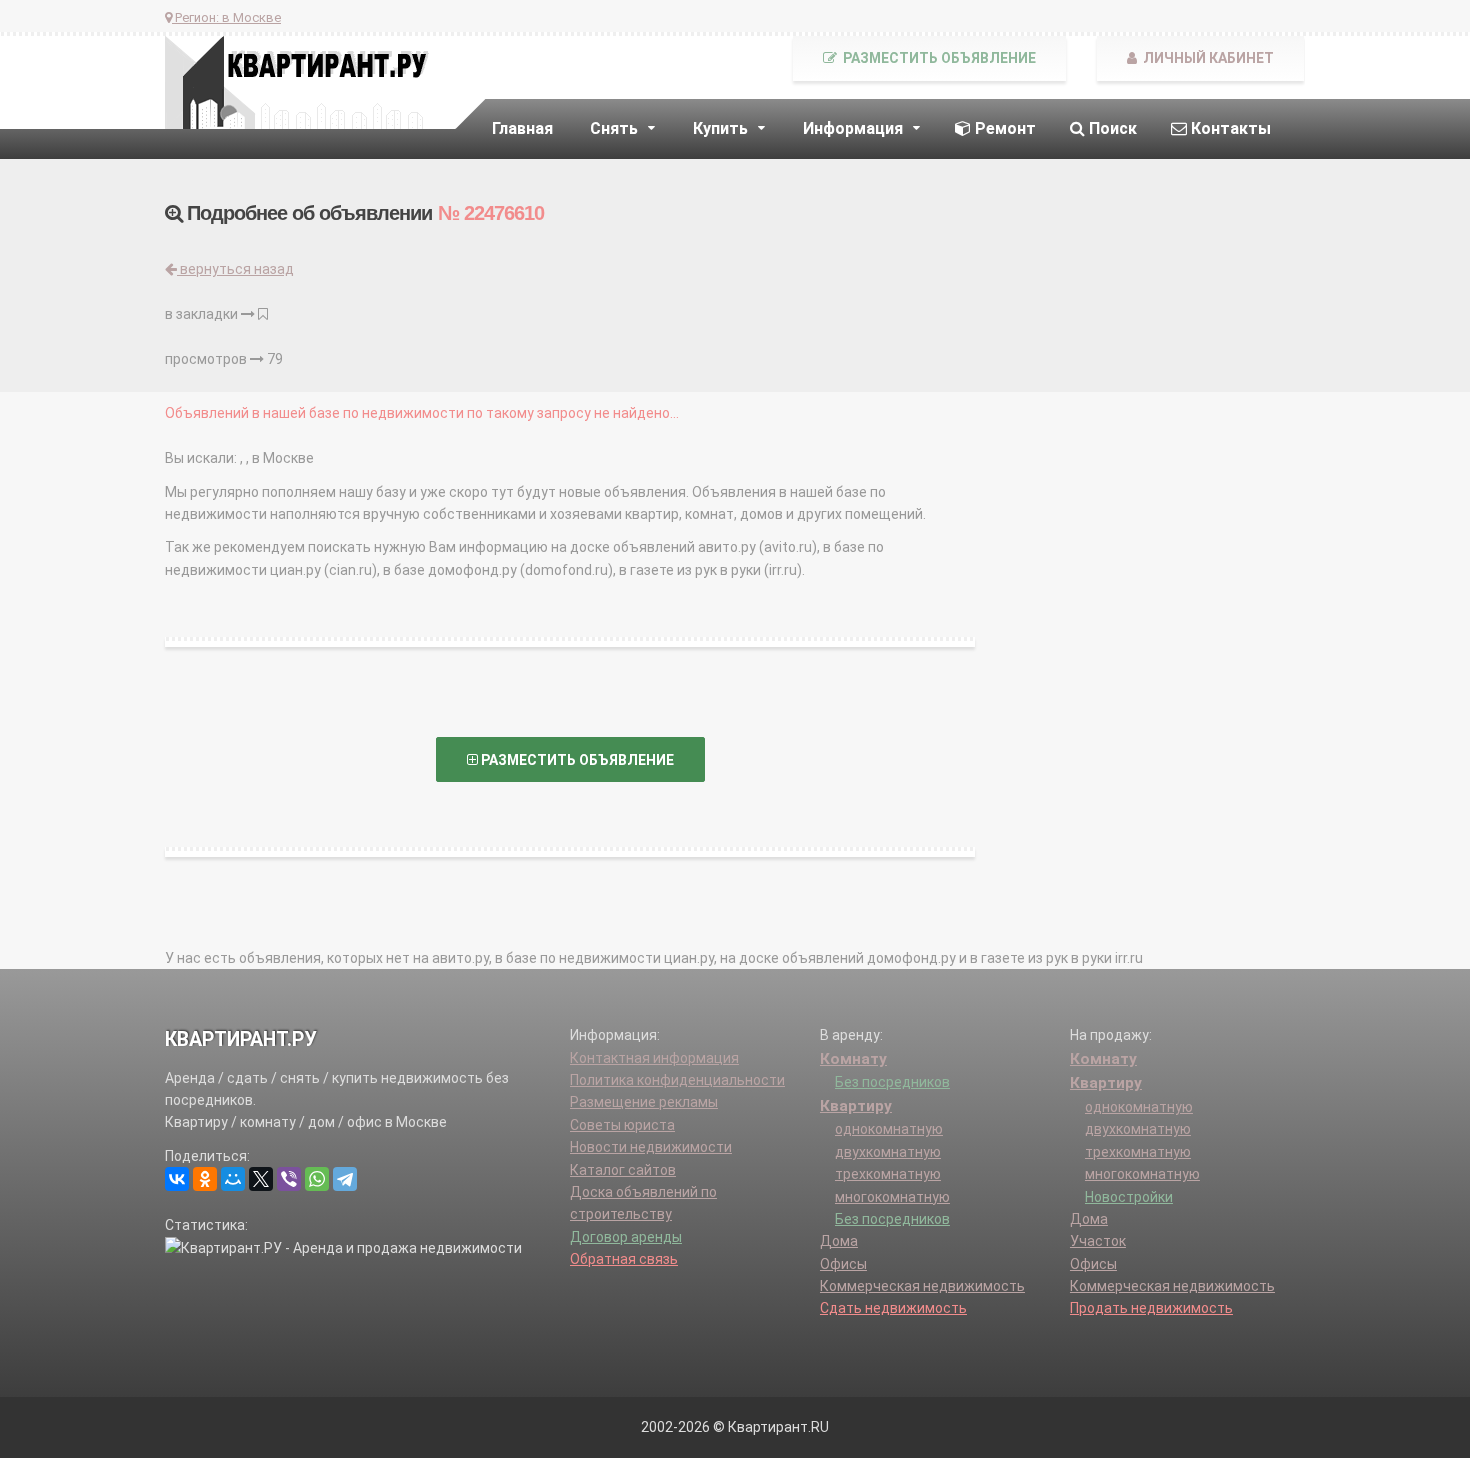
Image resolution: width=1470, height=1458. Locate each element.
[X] (261, 1179)
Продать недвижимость (1151, 1308)
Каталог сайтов (623, 1170)
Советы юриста (622, 1125)
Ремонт (1003, 128)
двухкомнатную (888, 1152)
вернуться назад (235, 269)
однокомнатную (889, 1129)
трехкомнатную (888, 1174)
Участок (1098, 1241)
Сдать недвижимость (893, 1308)
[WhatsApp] (317, 1179)
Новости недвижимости (651, 1147)
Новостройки (1129, 1197)
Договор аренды (626, 1237)
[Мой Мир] (233, 1179)
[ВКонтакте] (177, 1179)
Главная (522, 128)
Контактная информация (654, 1058)
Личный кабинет (1207, 58)
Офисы (843, 1264)
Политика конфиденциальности (677, 1080)
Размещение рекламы (644, 1102)
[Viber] (289, 1179)
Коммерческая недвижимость (922, 1286)
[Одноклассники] (205, 1179)
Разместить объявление (938, 58)
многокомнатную (892, 1197)
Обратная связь (624, 1259)
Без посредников (892, 1082)
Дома (839, 1241)
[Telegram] (345, 1179)
